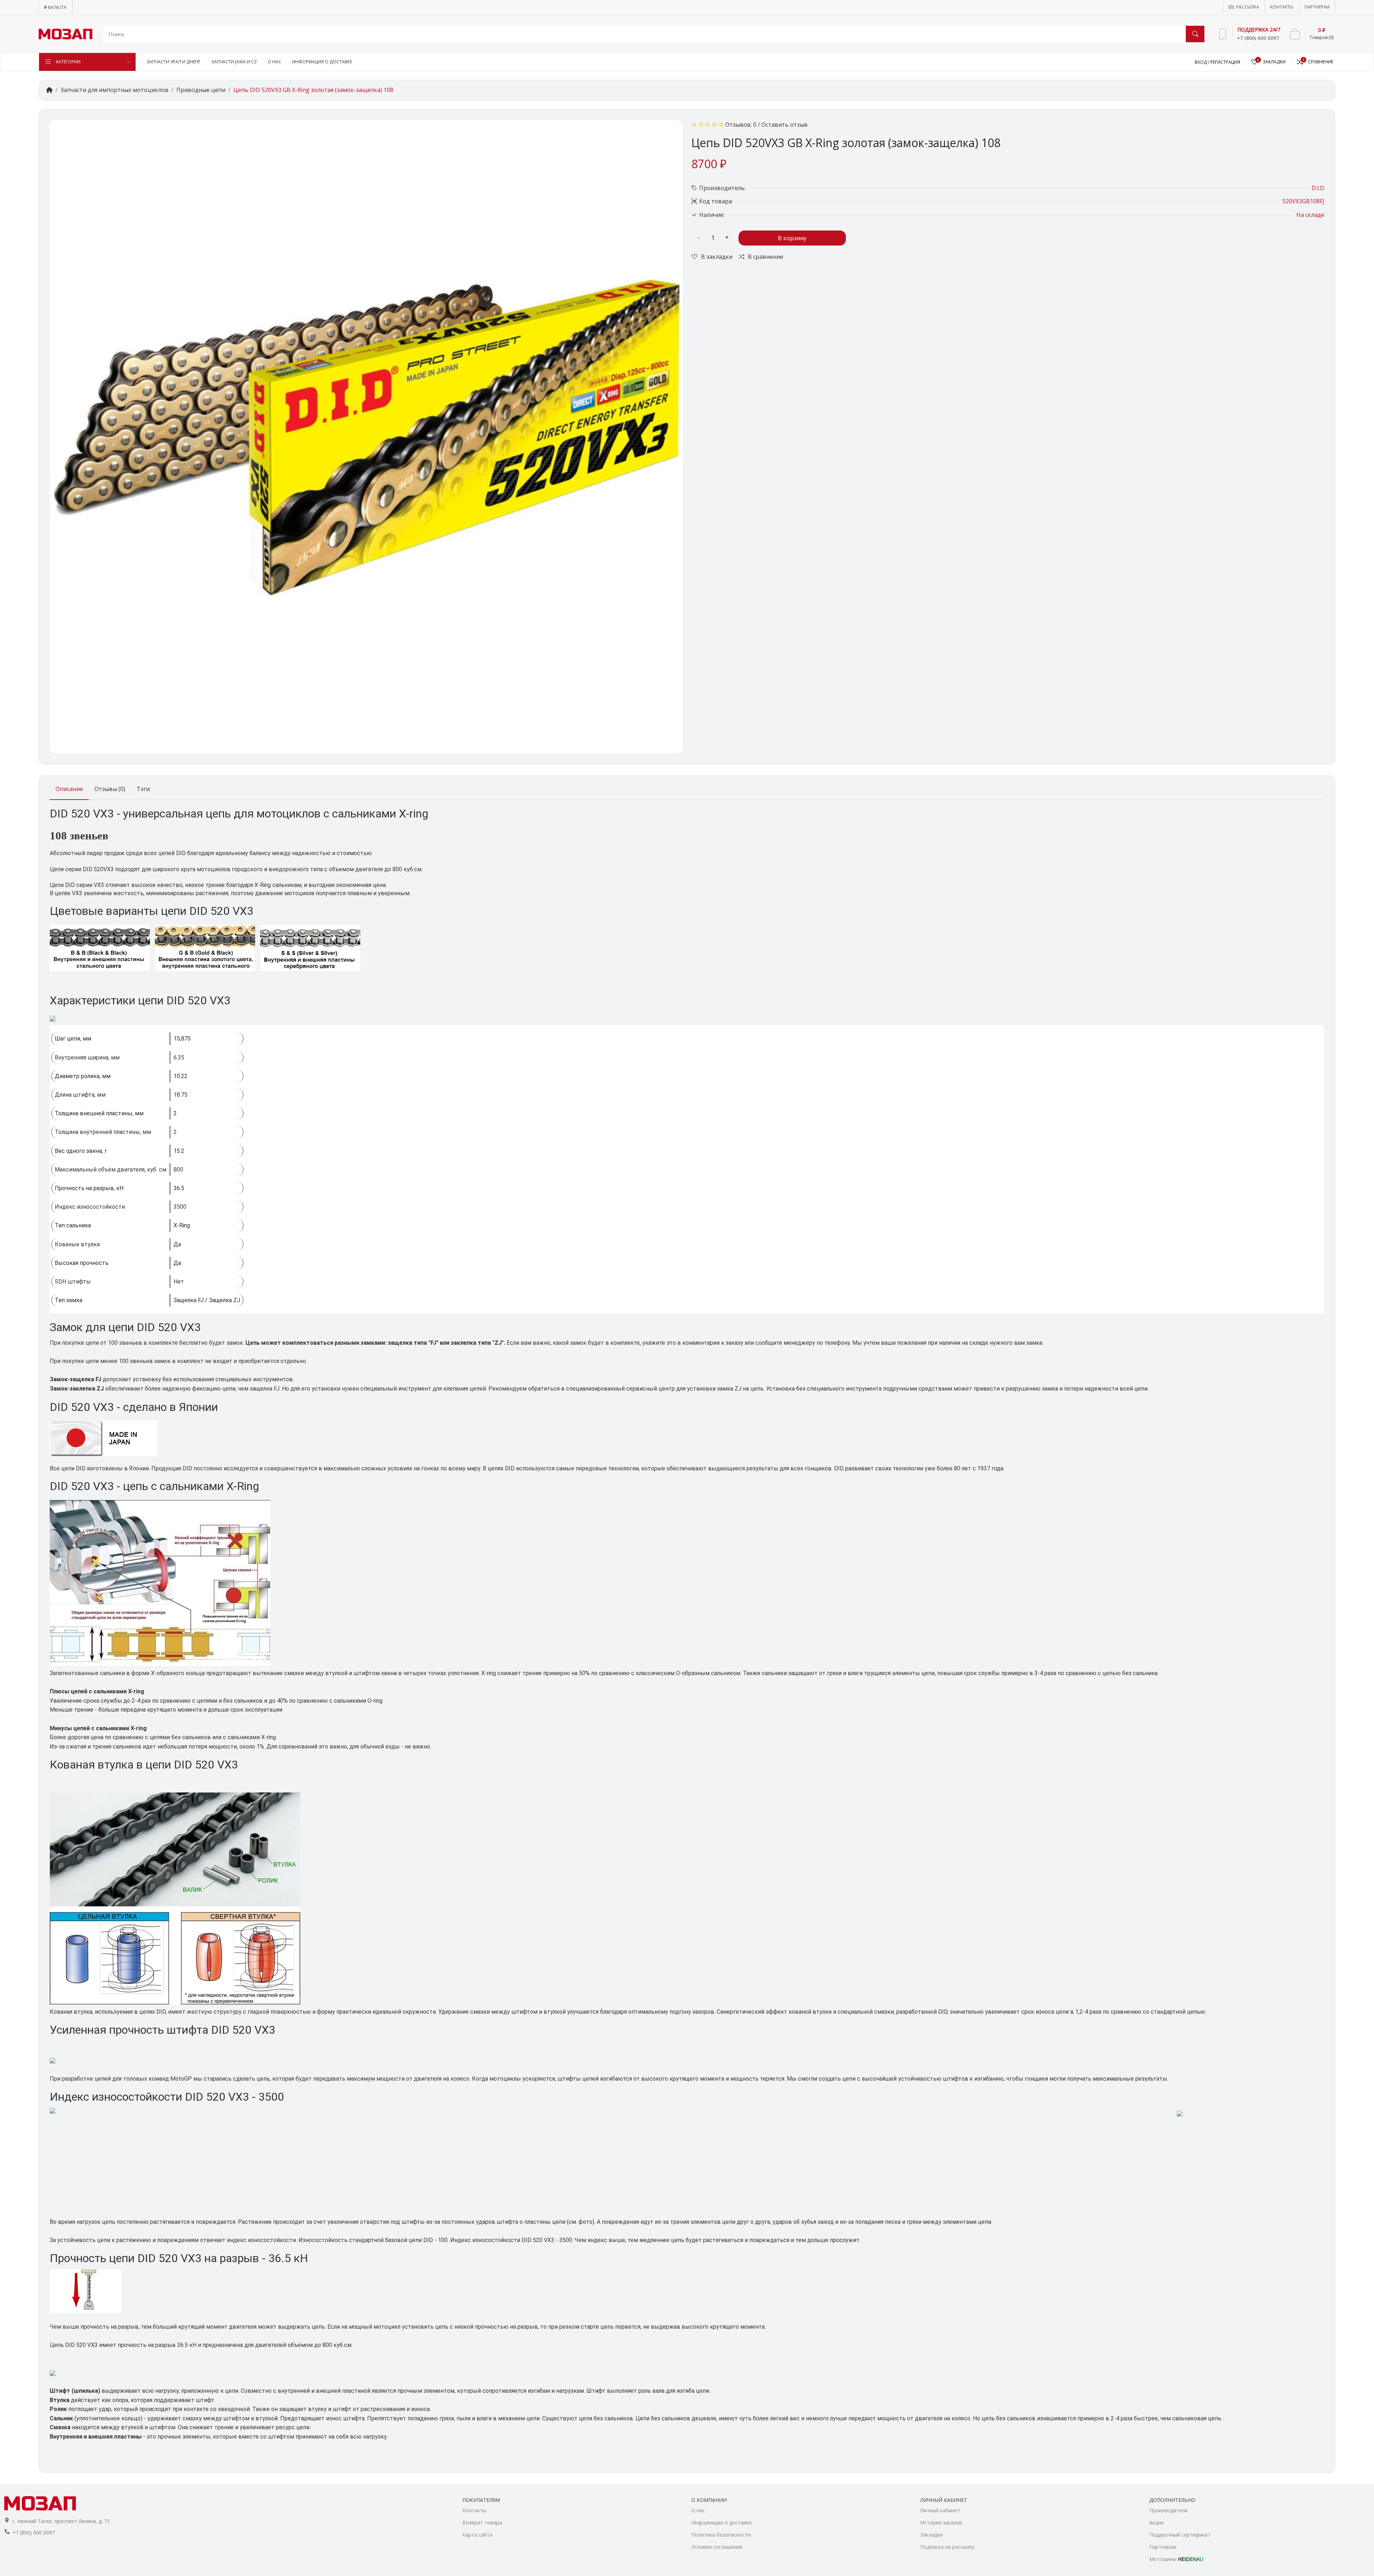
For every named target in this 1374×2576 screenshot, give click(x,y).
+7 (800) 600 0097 (34, 2533)
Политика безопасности (721, 2535)
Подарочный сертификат (1180, 2535)
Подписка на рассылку (947, 2547)
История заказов (941, 2522)
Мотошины (1176, 2559)
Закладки (931, 2535)
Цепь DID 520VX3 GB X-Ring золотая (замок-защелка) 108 (313, 90)
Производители (1168, 2510)
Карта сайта (477, 2535)
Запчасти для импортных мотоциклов (114, 90)
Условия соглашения (717, 2547)
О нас (698, 2510)
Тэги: (144, 789)
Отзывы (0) (110, 789)
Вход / (1203, 62)
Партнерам (1163, 2547)
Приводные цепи (201, 90)
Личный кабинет (940, 2510)
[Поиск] (1195, 34)
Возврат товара (482, 2522)
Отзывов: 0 (741, 125)
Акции (1156, 2522)
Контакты (474, 2510)
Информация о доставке (722, 2522)
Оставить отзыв (785, 125)
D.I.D (1318, 188)
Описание (69, 789)
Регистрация (1225, 62)
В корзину (792, 238)
